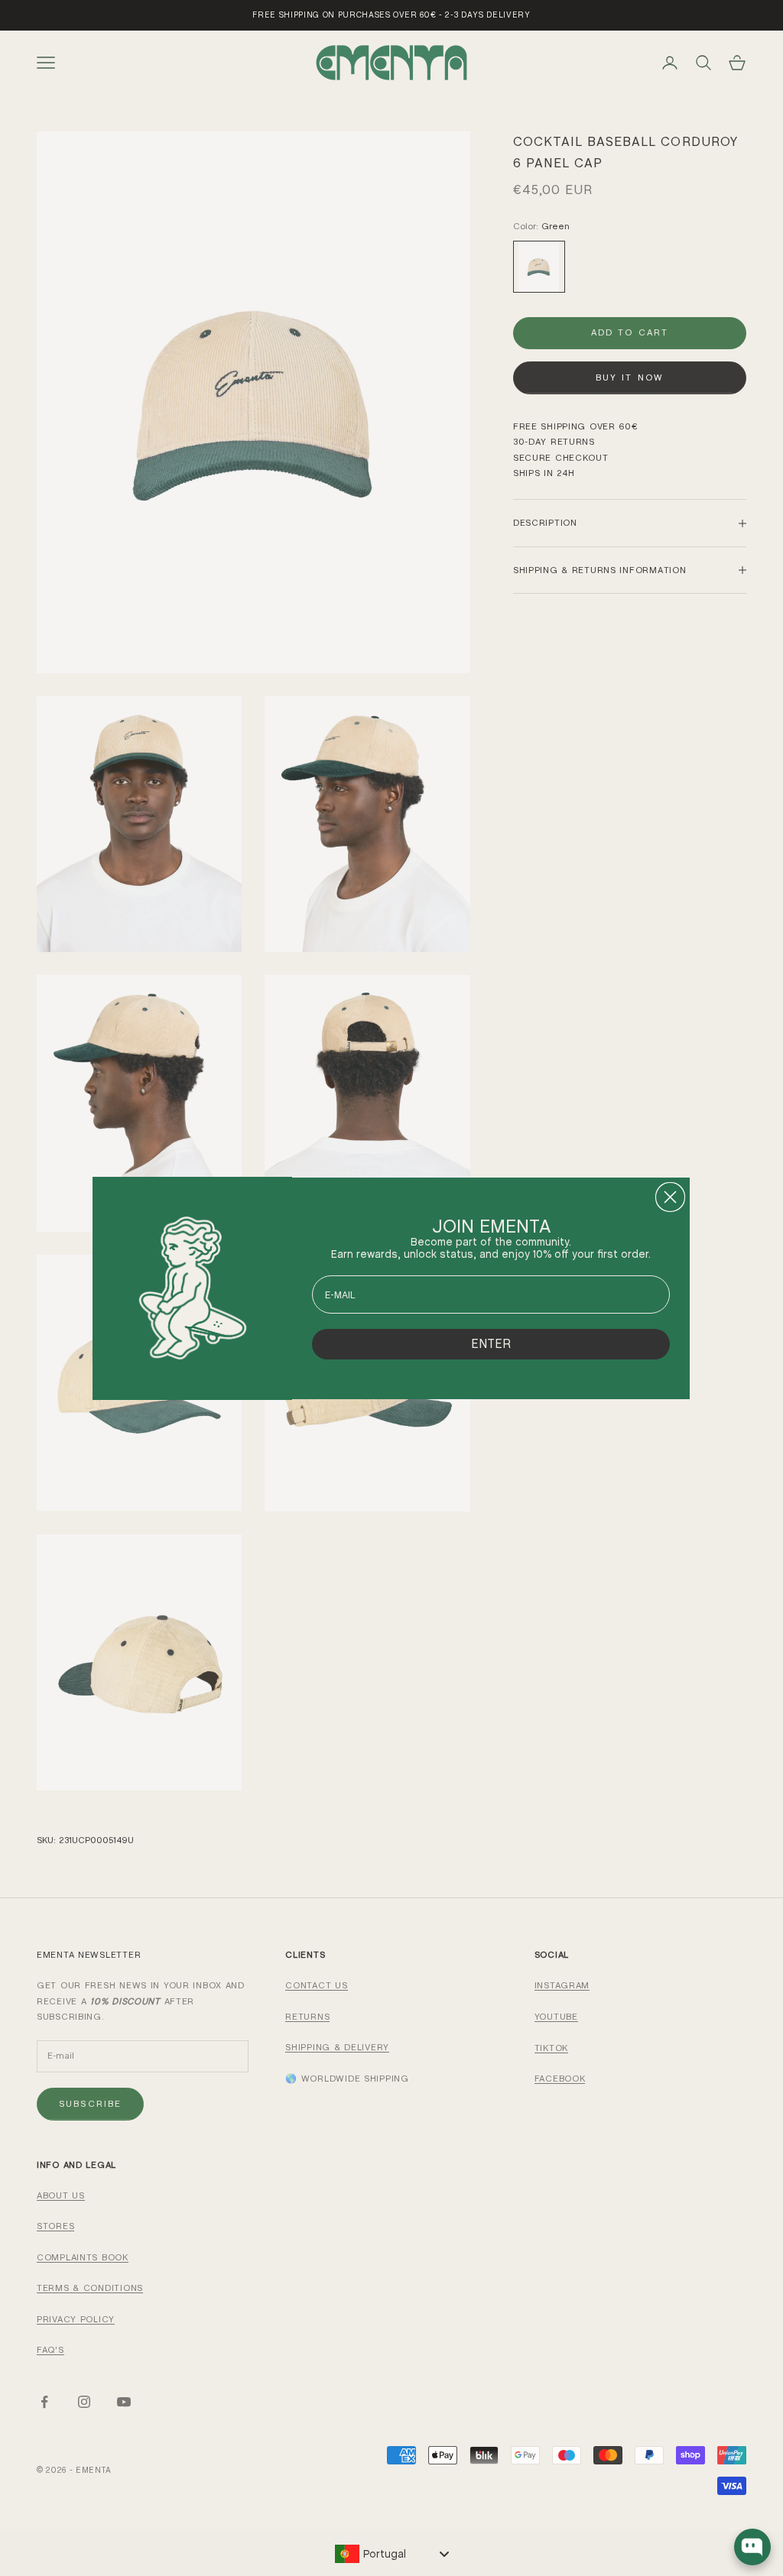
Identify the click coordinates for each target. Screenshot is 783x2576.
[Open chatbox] (752, 2547)
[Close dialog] (670, 1197)
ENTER (491, 1344)
